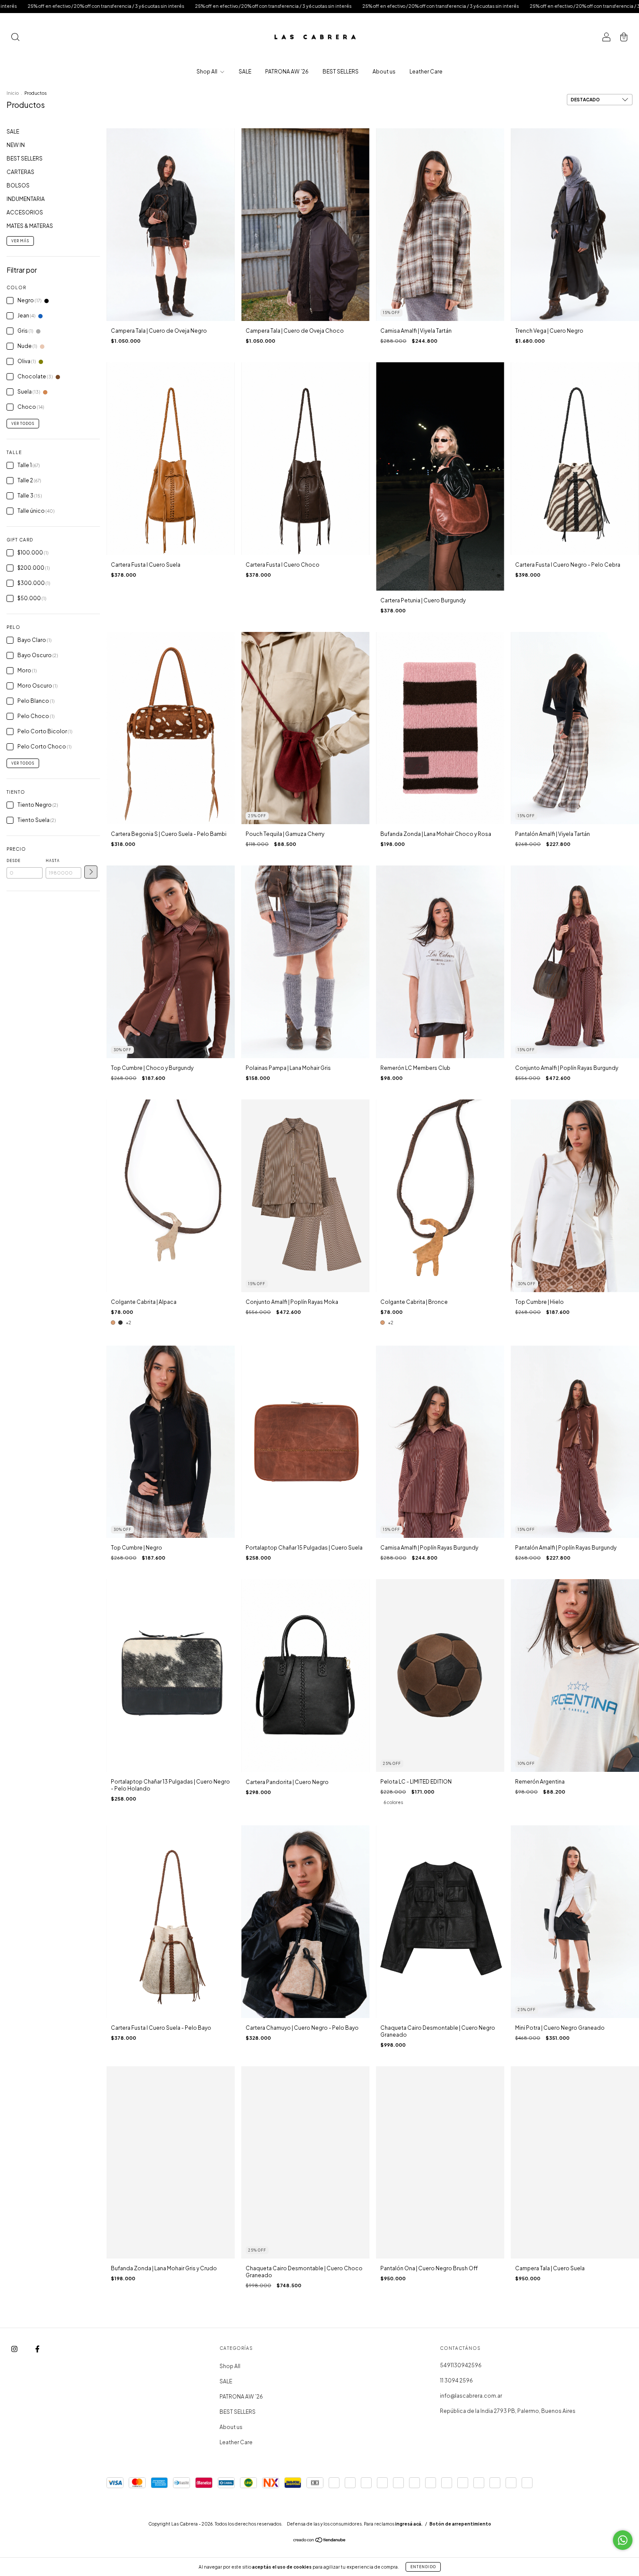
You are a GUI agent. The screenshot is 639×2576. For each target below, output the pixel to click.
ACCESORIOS (25, 212)
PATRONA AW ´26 (287, 72)
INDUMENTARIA (26, 199)
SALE (245, 72)
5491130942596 (461, 2365)
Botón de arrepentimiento (460, 2524)
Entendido (423, 2567)
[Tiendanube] (320, 2541)
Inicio (13, 93)
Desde (13, 861)
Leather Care (426, 72)
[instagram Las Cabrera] (15, 2349)
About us (384, 72)
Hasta (53, 861)
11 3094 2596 (456, 2381)
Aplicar (91, 872)
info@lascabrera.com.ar (471, 2396)
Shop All (207, 72)
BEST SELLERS (341, 72)
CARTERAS (20, 172)
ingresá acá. (409, 2524)
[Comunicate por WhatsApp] (623, 2540)
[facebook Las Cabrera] (37, 2349)
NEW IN (16, 145)
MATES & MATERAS (30, 226)
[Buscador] (15, 38)
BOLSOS (18, 185)
